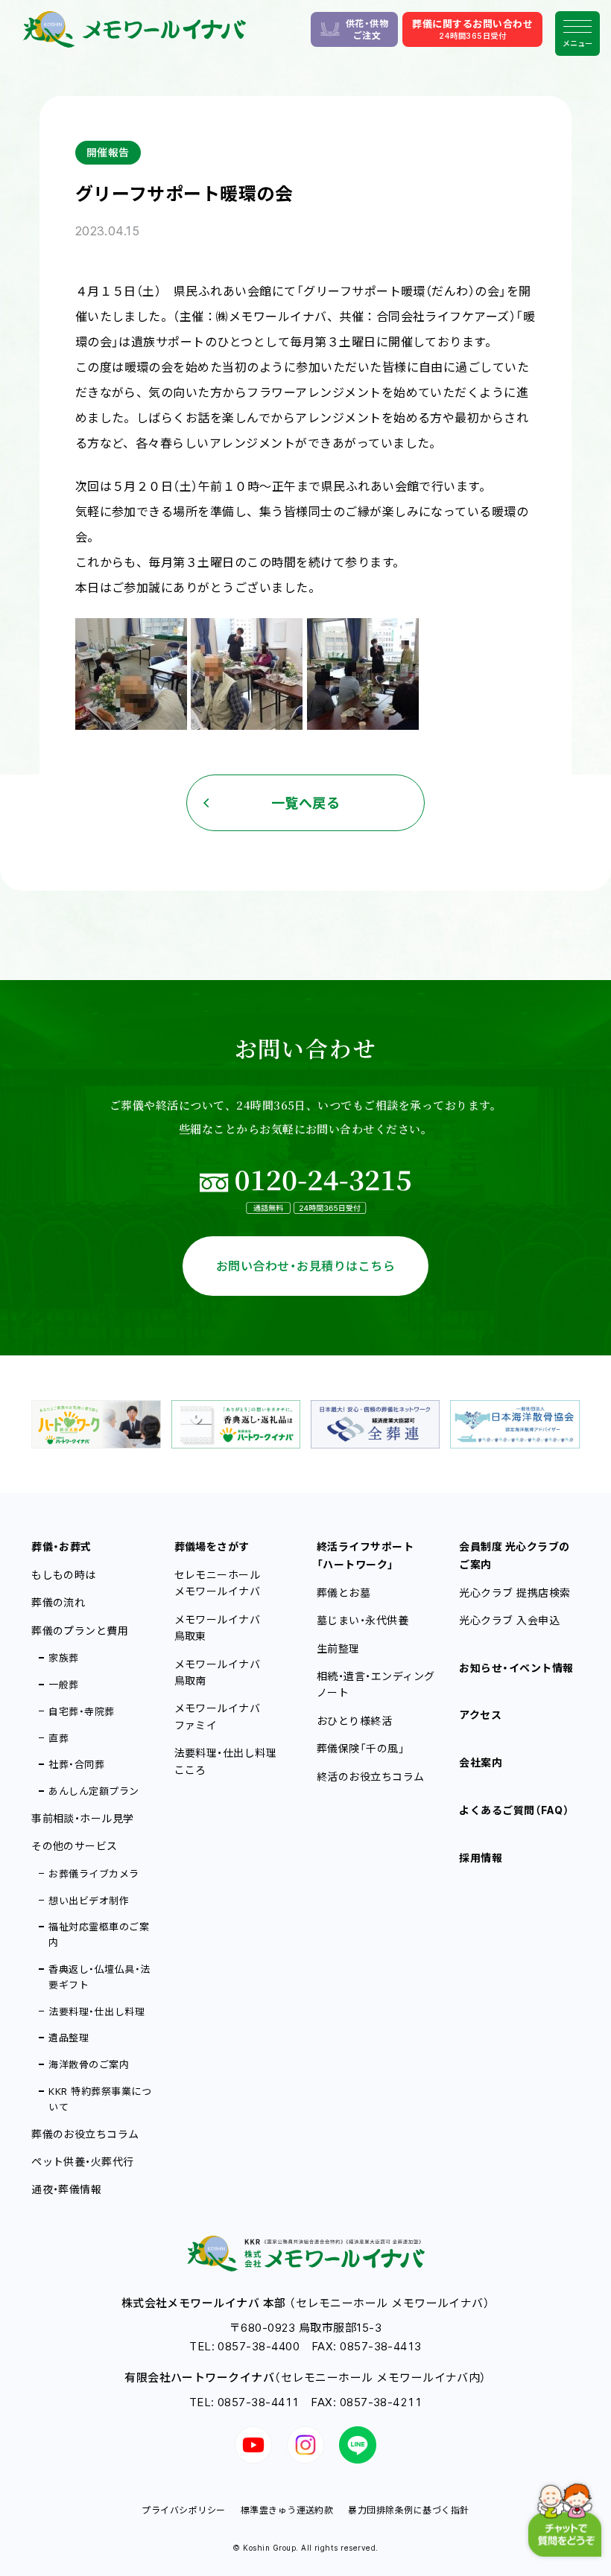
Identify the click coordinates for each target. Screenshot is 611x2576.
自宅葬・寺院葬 (81, 1711)
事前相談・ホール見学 (83, 1818)
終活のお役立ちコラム (371, 1777)
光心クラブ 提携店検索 (515, 1593)
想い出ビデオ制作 (89, 1901)
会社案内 (481, 1762)
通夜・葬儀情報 (66, 2189)
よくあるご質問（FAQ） (514, 1810)
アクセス (480, 1715)
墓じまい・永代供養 (363, 1620)
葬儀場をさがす (212, 1546)
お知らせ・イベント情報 (516, 1668)
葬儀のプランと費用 (80, 1631)
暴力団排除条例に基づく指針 (408, 2510)
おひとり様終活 (354, 1721)
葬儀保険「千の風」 (361, 1748)
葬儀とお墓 (344, 1593)
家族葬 (63, 1658)
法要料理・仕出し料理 (96, 2011)
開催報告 (108, 152)
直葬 (58, 1738)
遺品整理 (69, 2038)
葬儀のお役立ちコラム (85, 2134)
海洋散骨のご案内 (89, 2064)
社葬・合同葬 (76, 1764)
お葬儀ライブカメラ (94, 1874)
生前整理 (338, 1648)
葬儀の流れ (58, 1602)
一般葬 (63, 1685)
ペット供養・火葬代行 (83, 2162)
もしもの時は (64, 1575)
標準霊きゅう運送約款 (287, 2510)
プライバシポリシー (183, 2510)
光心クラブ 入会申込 (509, 1620)
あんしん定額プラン (94, 1791)
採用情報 (481, 1858)
